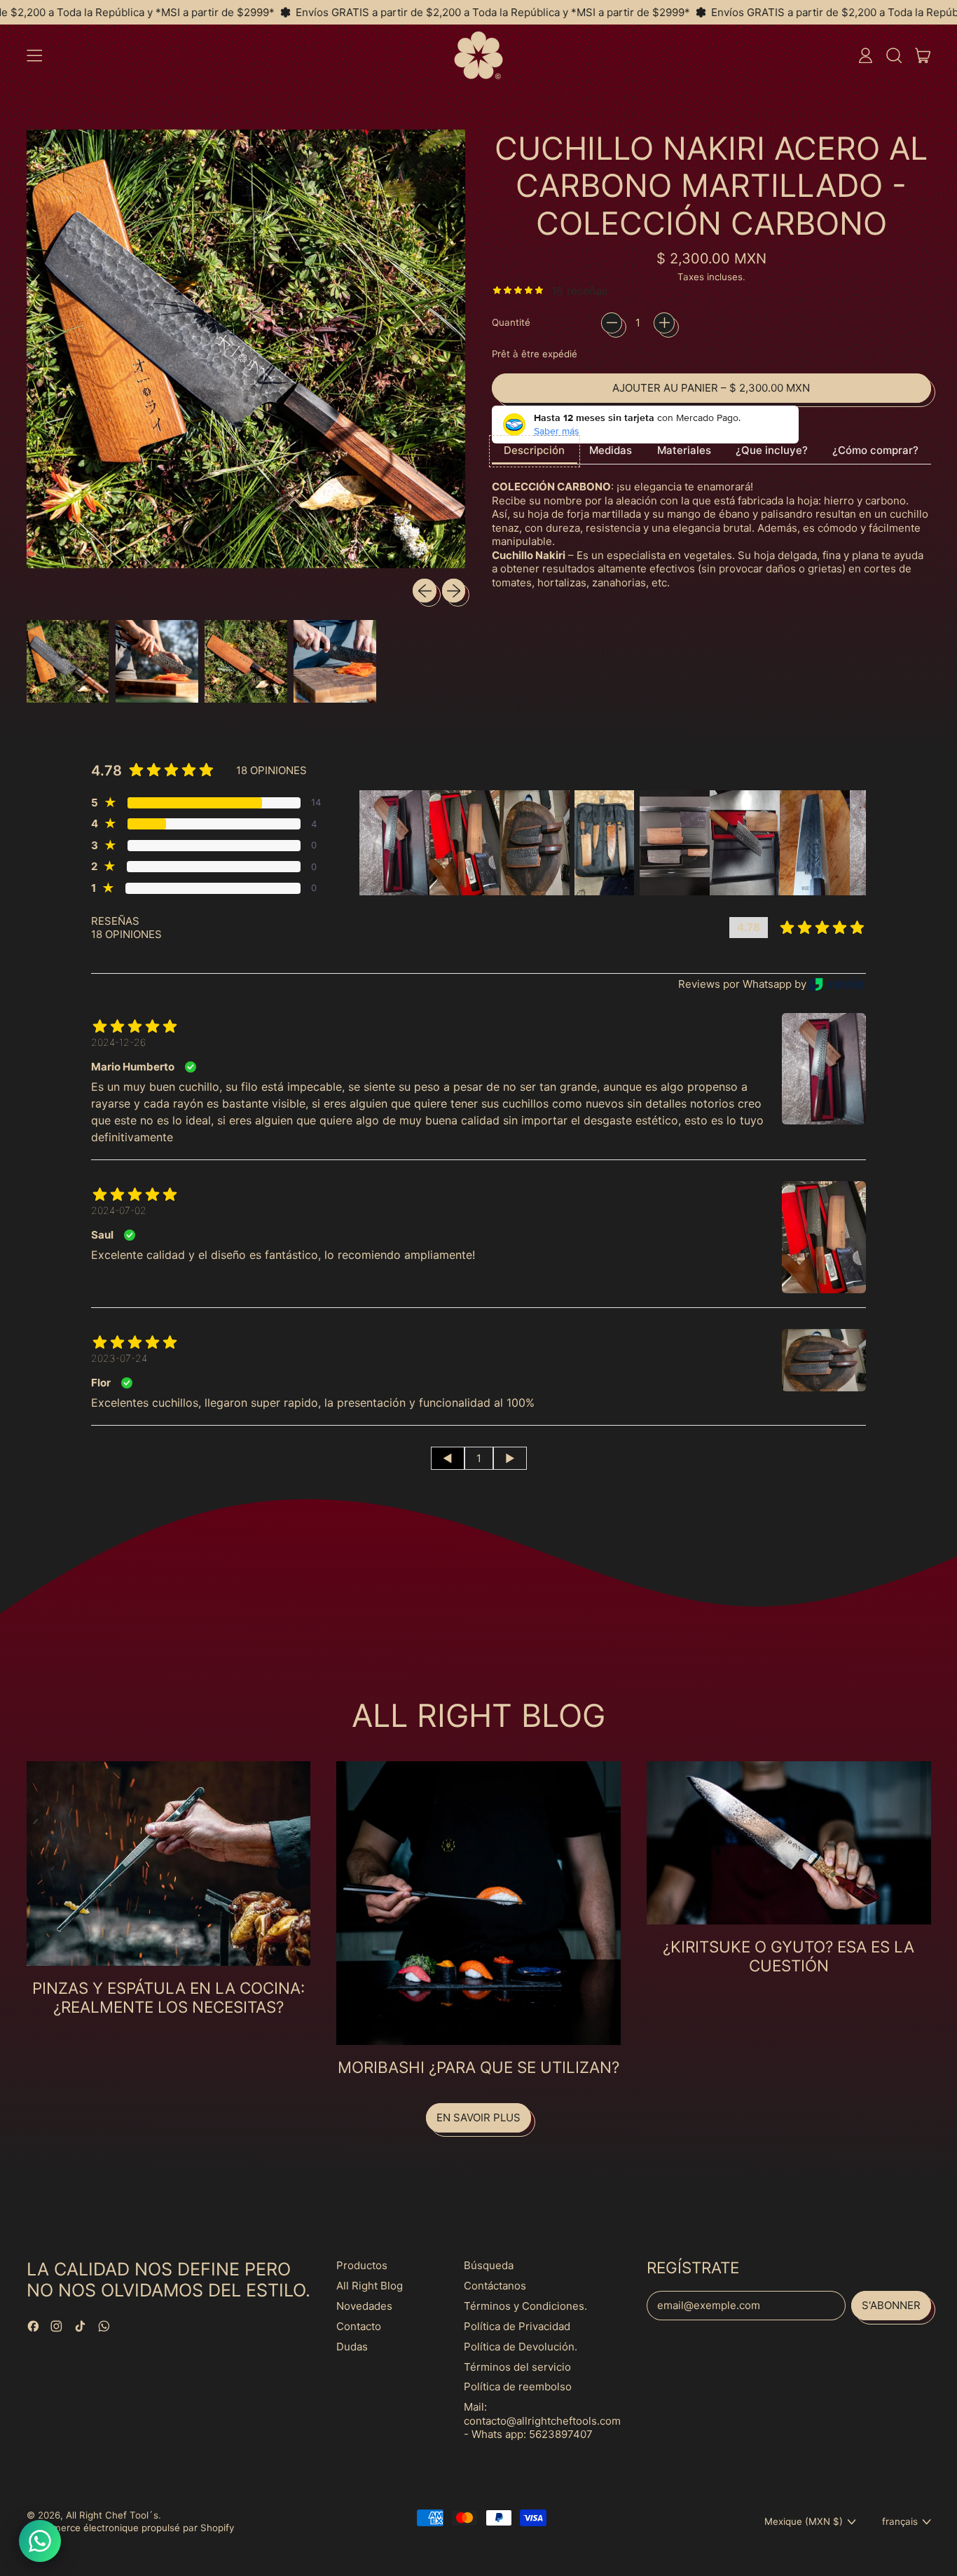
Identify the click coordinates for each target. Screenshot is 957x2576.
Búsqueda (489, 2265)
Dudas (352, 2347)
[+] (664, 323)
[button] (894, 55)
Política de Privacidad (517, 2326)
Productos (362, 2265)
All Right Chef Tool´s (112, 2515)
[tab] (535, 452)
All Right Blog (370, 2286)
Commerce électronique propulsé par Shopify (133, 2528)
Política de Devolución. (521, 2347)
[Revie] (836, 984)
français (900, 2521)
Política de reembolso (518, 2386)
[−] (612, 323)
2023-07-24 (119, 1358)
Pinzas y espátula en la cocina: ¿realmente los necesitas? (168, 1997)
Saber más (557, 431)
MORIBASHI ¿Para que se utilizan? (478, 2067)
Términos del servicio (517, 2367)
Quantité (511, 322)
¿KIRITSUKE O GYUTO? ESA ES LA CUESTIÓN (789, 1956)
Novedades (364, 2306)
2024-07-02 (119, 1210)
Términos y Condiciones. (525, 2306)
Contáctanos (495, 2286)
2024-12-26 (118, 1042)
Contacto (359, 2326)
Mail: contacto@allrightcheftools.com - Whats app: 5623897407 (542, 2420)
